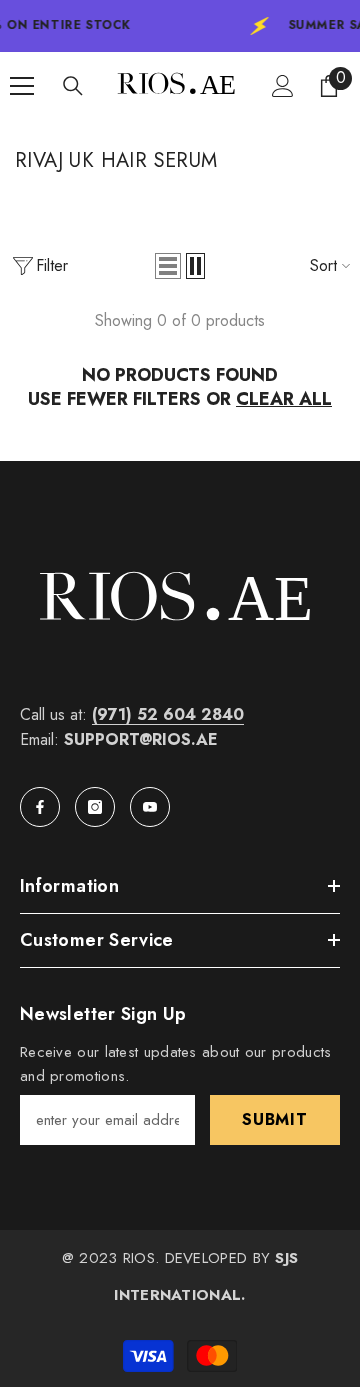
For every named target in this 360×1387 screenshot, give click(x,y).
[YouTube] (150, 807)
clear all (284, 399)
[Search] (73, 86)
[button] (168, 266)
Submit (275, 1119)
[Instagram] (95, 807)
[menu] (22, 86)
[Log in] (283, 86)
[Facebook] (40, 807)
